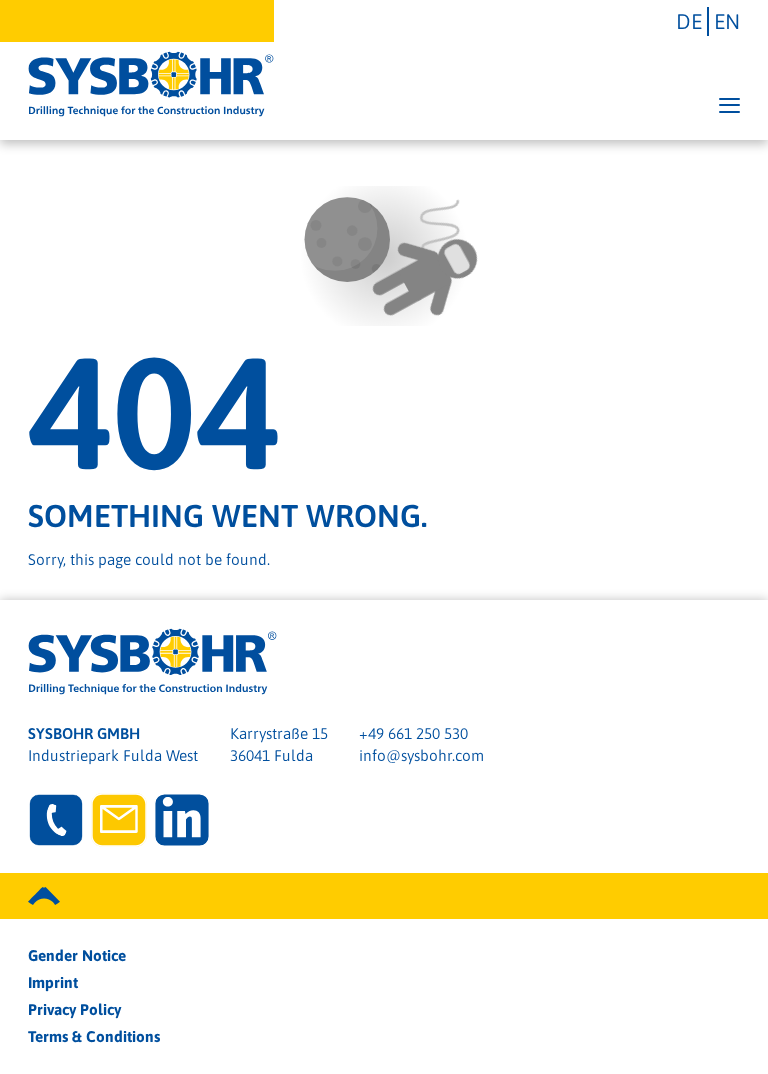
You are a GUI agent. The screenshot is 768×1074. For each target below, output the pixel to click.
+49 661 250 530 (413, 733)
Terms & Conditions (94, 1036)
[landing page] (151, 84)
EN (727, 21)
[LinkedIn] (182, 820)
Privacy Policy (74, 1009)
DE (689, 21)
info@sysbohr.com (421, 755)
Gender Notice (77, 955)
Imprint (53, 982)
